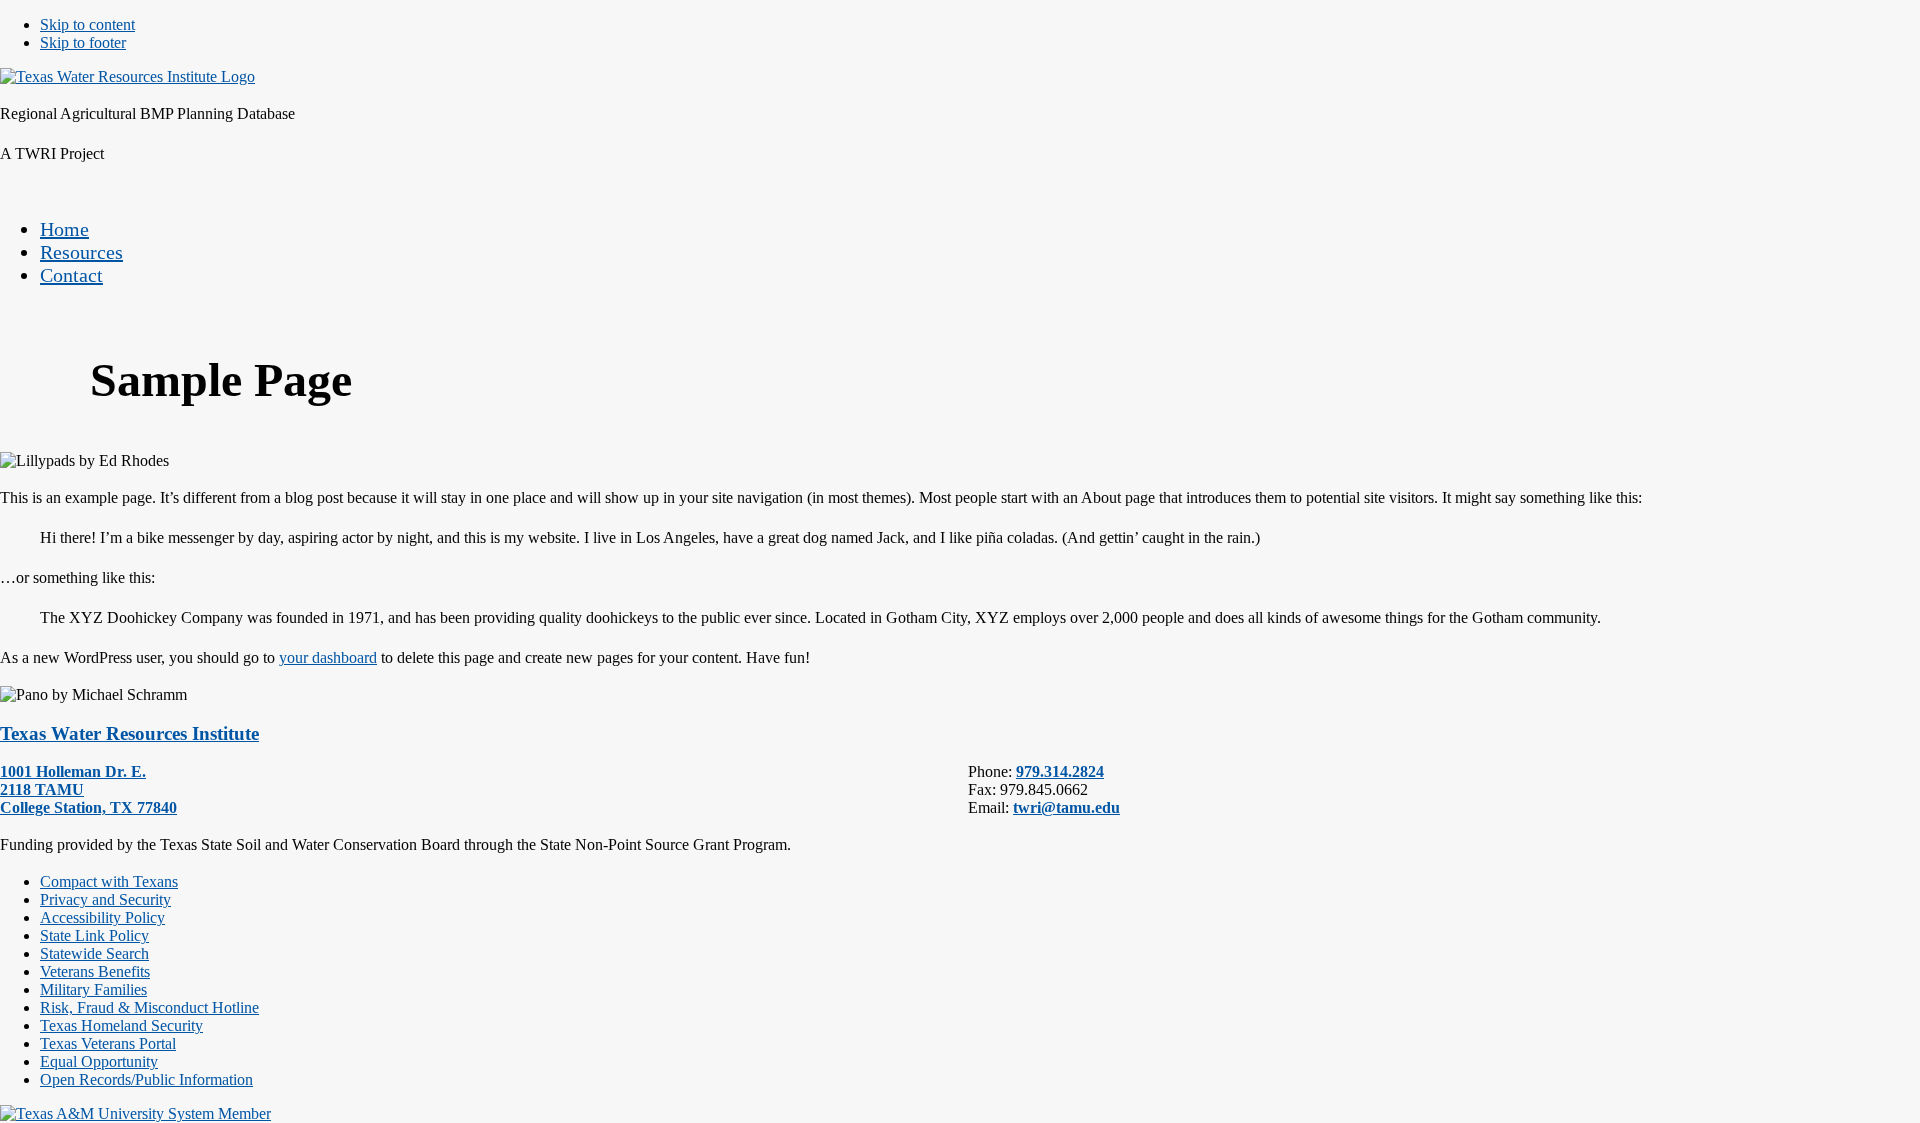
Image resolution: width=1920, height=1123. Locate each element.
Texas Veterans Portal (108, 1043)
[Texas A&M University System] (135, 1113)
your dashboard (328, 657)
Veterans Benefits (95, 971)
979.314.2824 (1060, 771)
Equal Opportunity (99, 1061)
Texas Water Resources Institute (129, 733)
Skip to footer (83, 42)
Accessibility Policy (102, 917)
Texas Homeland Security (121, 1025)
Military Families (93, 989)
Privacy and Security (105, 899)
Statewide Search (94, 953)
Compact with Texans (109, 881)
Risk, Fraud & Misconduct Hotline (149, 1007)
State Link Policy (94, 935)
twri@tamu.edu (1066, 807)
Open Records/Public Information (146, 1079)
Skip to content (87, 24)
